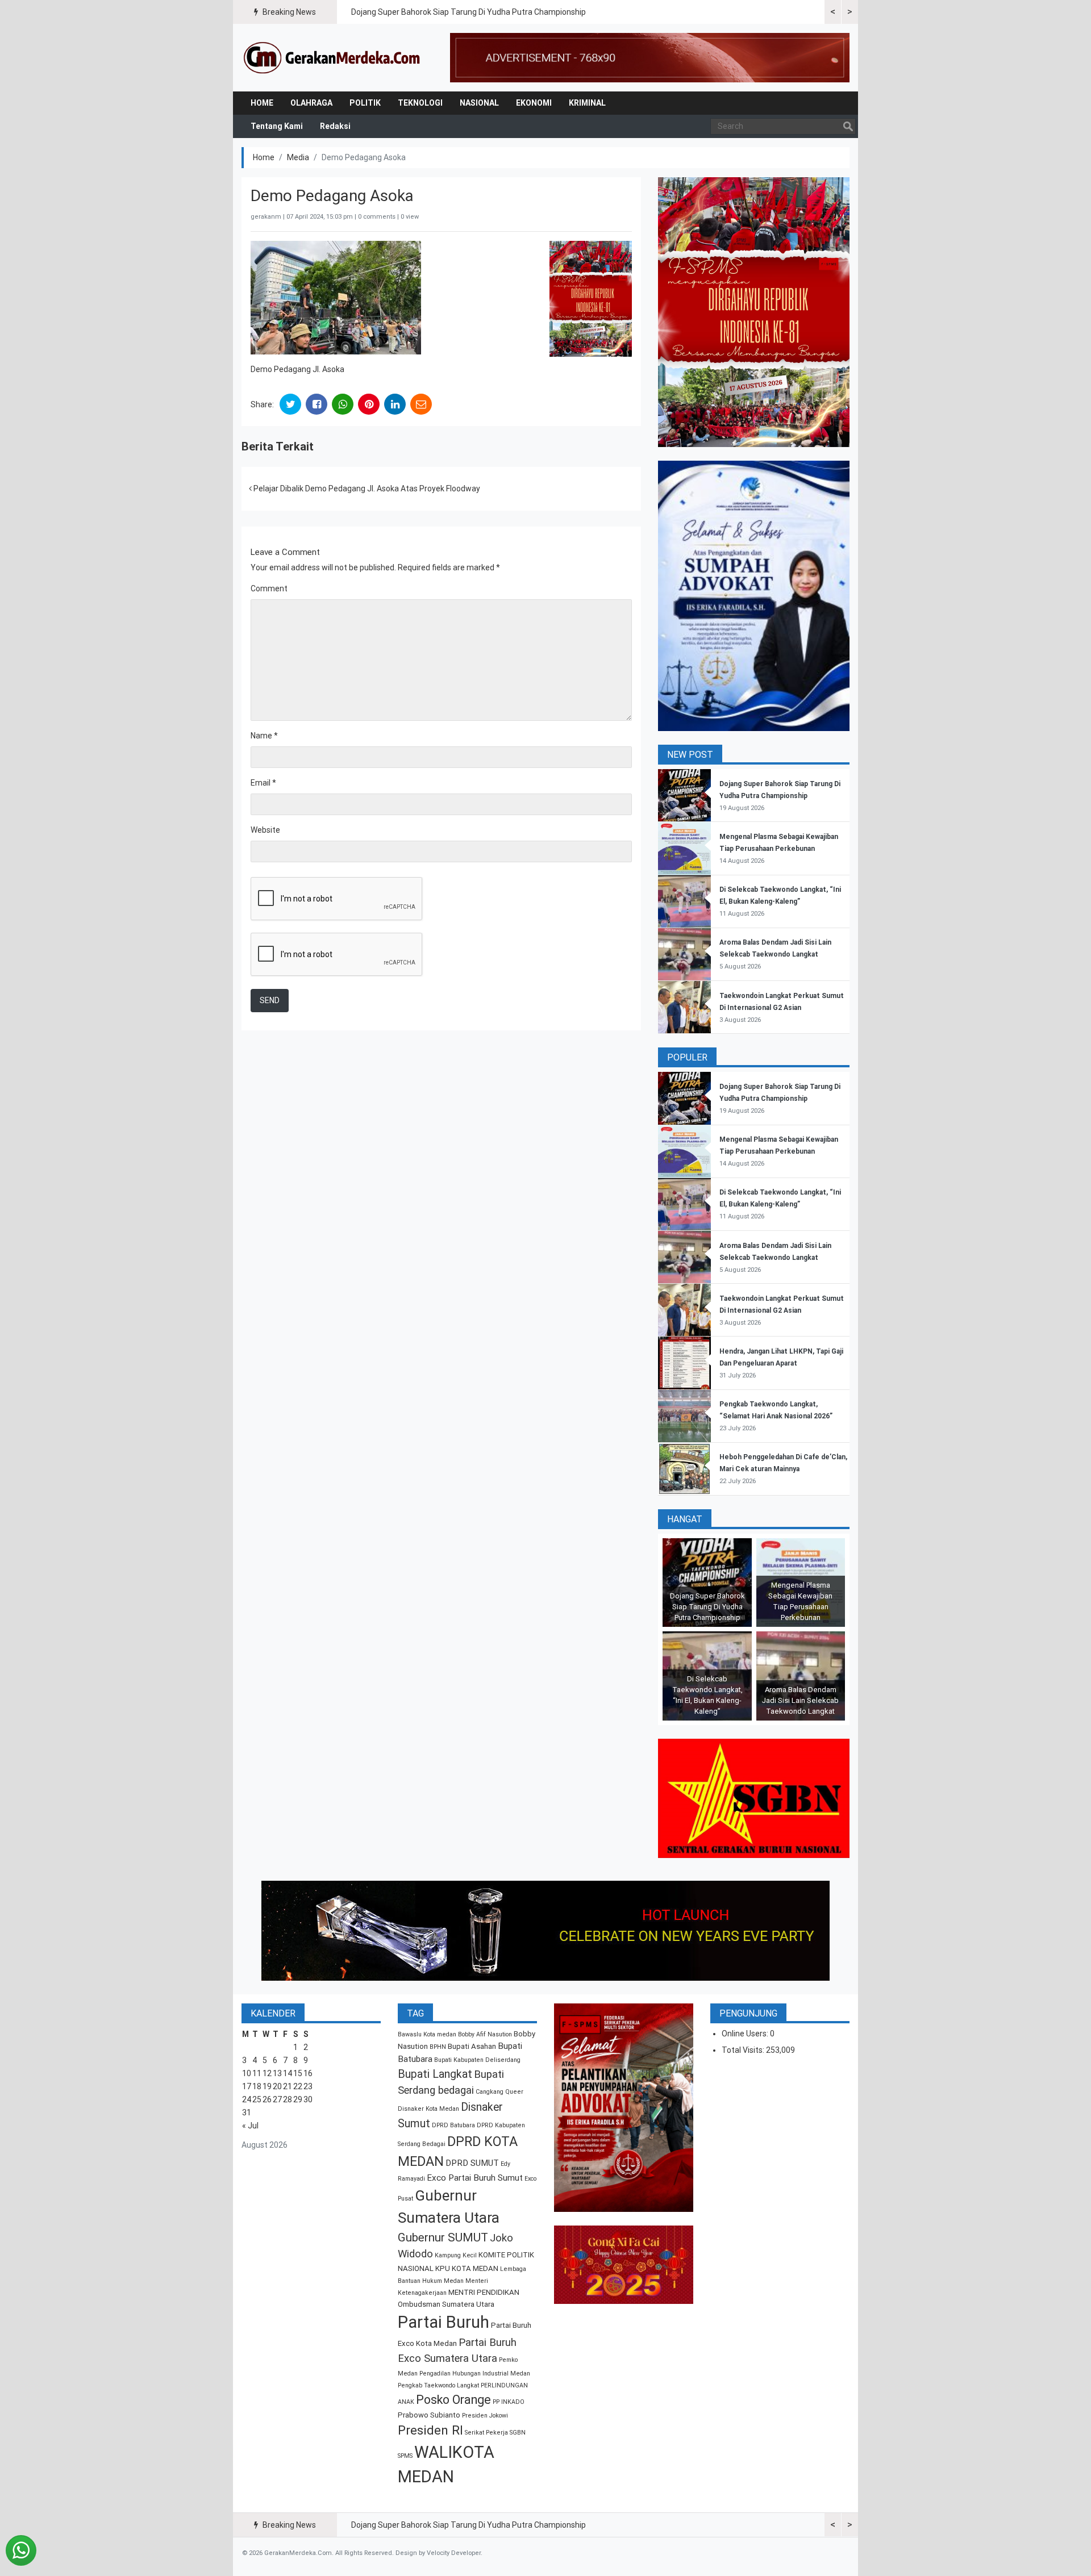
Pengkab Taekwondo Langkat (438, 2385)
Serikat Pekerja (486, 2433)
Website (265, 830)
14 (288, 2073)
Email (263, 783)
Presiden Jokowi (485, 2416)
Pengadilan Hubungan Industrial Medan (475, 2373)
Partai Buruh (444, 2322)
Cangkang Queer (499, 2092)
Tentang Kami (277, 126)
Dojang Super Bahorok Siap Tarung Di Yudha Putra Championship (469, 12)
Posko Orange (453, 2400)
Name (264, 736)
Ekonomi (534, 103)
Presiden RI (430, 2430)
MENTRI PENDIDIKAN (484, 2292)
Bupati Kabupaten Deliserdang (477, 2060)
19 (267, 2086)
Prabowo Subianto (429, 2415)
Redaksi (335, 126)
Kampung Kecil (456, 2255)
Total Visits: (744, 2050)
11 (257, 2073)
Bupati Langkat (435, 2074)
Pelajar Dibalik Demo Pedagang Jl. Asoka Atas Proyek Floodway (366, 489)
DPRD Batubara (453, 2125)
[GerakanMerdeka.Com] (332, 57)
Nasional (479, 103)
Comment (269, 588)
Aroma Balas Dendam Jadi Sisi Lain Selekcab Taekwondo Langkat (800, 1700)
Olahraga (311, 103)
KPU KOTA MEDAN (467, 2268)
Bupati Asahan (472, 2046)
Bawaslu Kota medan (427, 2034)
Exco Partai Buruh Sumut (475, 2178)
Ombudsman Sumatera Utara (446, 2304)
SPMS (405, 2456)
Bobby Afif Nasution (485, 2034)
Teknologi (420, 103)
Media (298, 157)
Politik (365, 103)
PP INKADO (509, 2402)
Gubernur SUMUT (443, 2237)
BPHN (438, 2047)
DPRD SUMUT (472, 2163)
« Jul (250, 2126)
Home (262, 103)
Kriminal (587, 103)
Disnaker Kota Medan (428, 2109)
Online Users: (746, 2034)
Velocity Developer (454, 2553)
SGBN (518, 2433)
